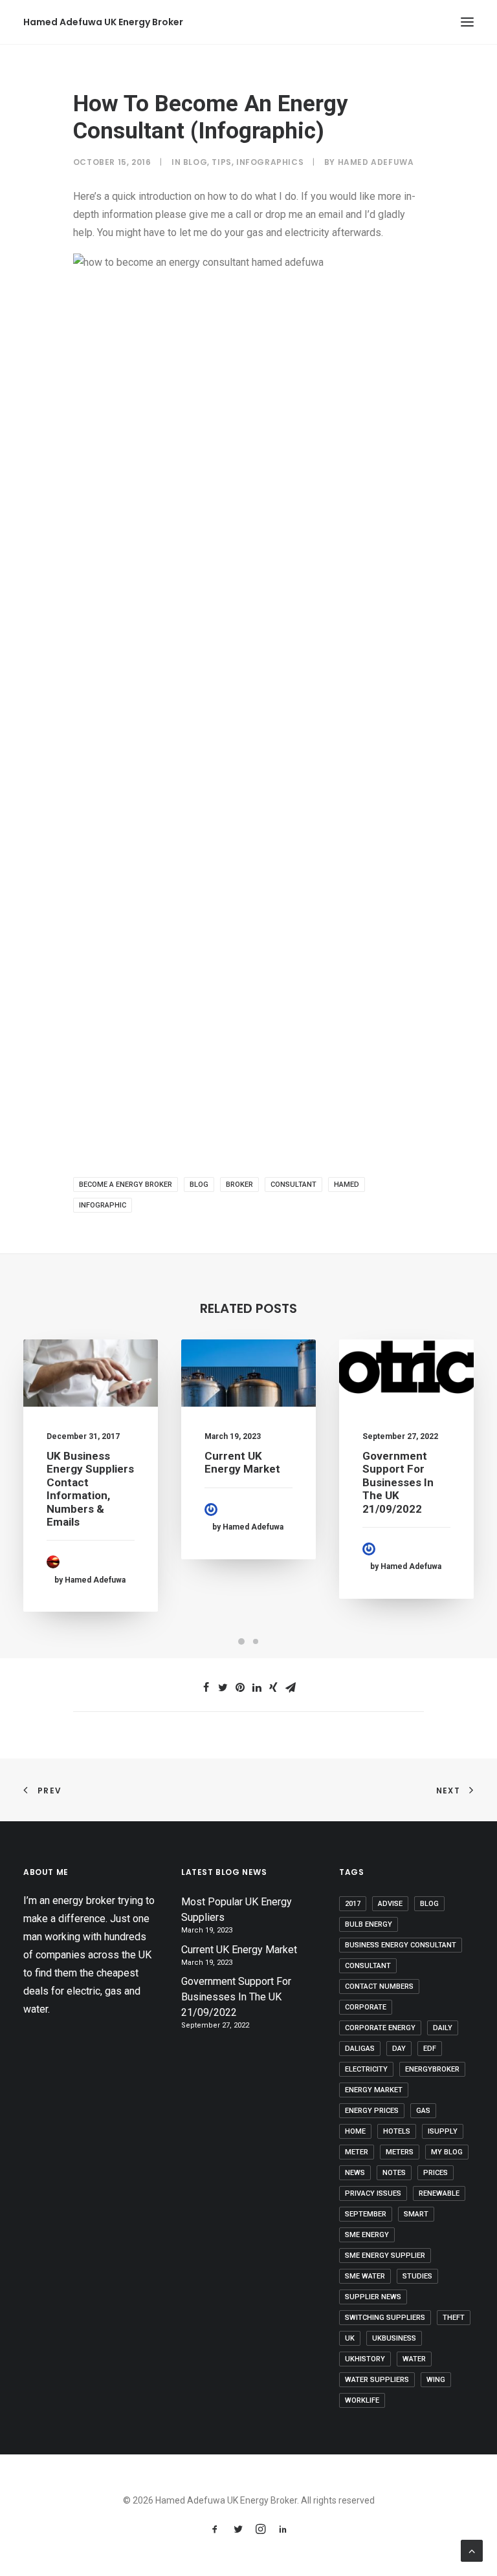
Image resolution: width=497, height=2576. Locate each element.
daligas (360, 2049)
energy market (374, 2090)
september (366, 2214)
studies (417, 2276)
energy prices (372, 2111)
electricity (366, 2069)
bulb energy (369, 1924)
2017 (353, 1904)
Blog (195, 162)
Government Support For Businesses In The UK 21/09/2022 (398, 1482)
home (355, 2131)
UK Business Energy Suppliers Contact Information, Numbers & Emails (90, 1489)
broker (239, 1185)
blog (199, 1185)
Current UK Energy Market (242, 1462)
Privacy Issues (373, 2193)
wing (436, 2380)
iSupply (443, 2131)
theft (454, 2318)
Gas (423, 2111)
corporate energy (380, 2028)
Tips (221, 162)
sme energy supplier (385, 2256)
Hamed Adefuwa (376, 162)
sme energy (367, 2235)
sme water (365, 2276)
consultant (293, 1185)
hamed (347, 1185)
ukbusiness (394, 2338)
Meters (400, 2152)
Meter (357, 2152)
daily (443, 2028)
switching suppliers (385, 2318)
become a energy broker (126, 1185)
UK (350, 2338)
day (399, 2049)
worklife (362, 2400)
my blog (447, 2152)
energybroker (432, 2069)
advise (390, 1904)
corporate (366, 2007)
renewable (439, 2193)
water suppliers (377, 2380)
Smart (416, 2214)
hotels (397, 2131)
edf (430, 2049)
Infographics (270, 162)
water (414, 2359)
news (355, 2173)
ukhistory (365, 2359)
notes (394, 2173)
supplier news (373, 2297)
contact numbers (379, 1986)
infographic (103, 1205)
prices (436, 2173)
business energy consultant (401, 1945)
